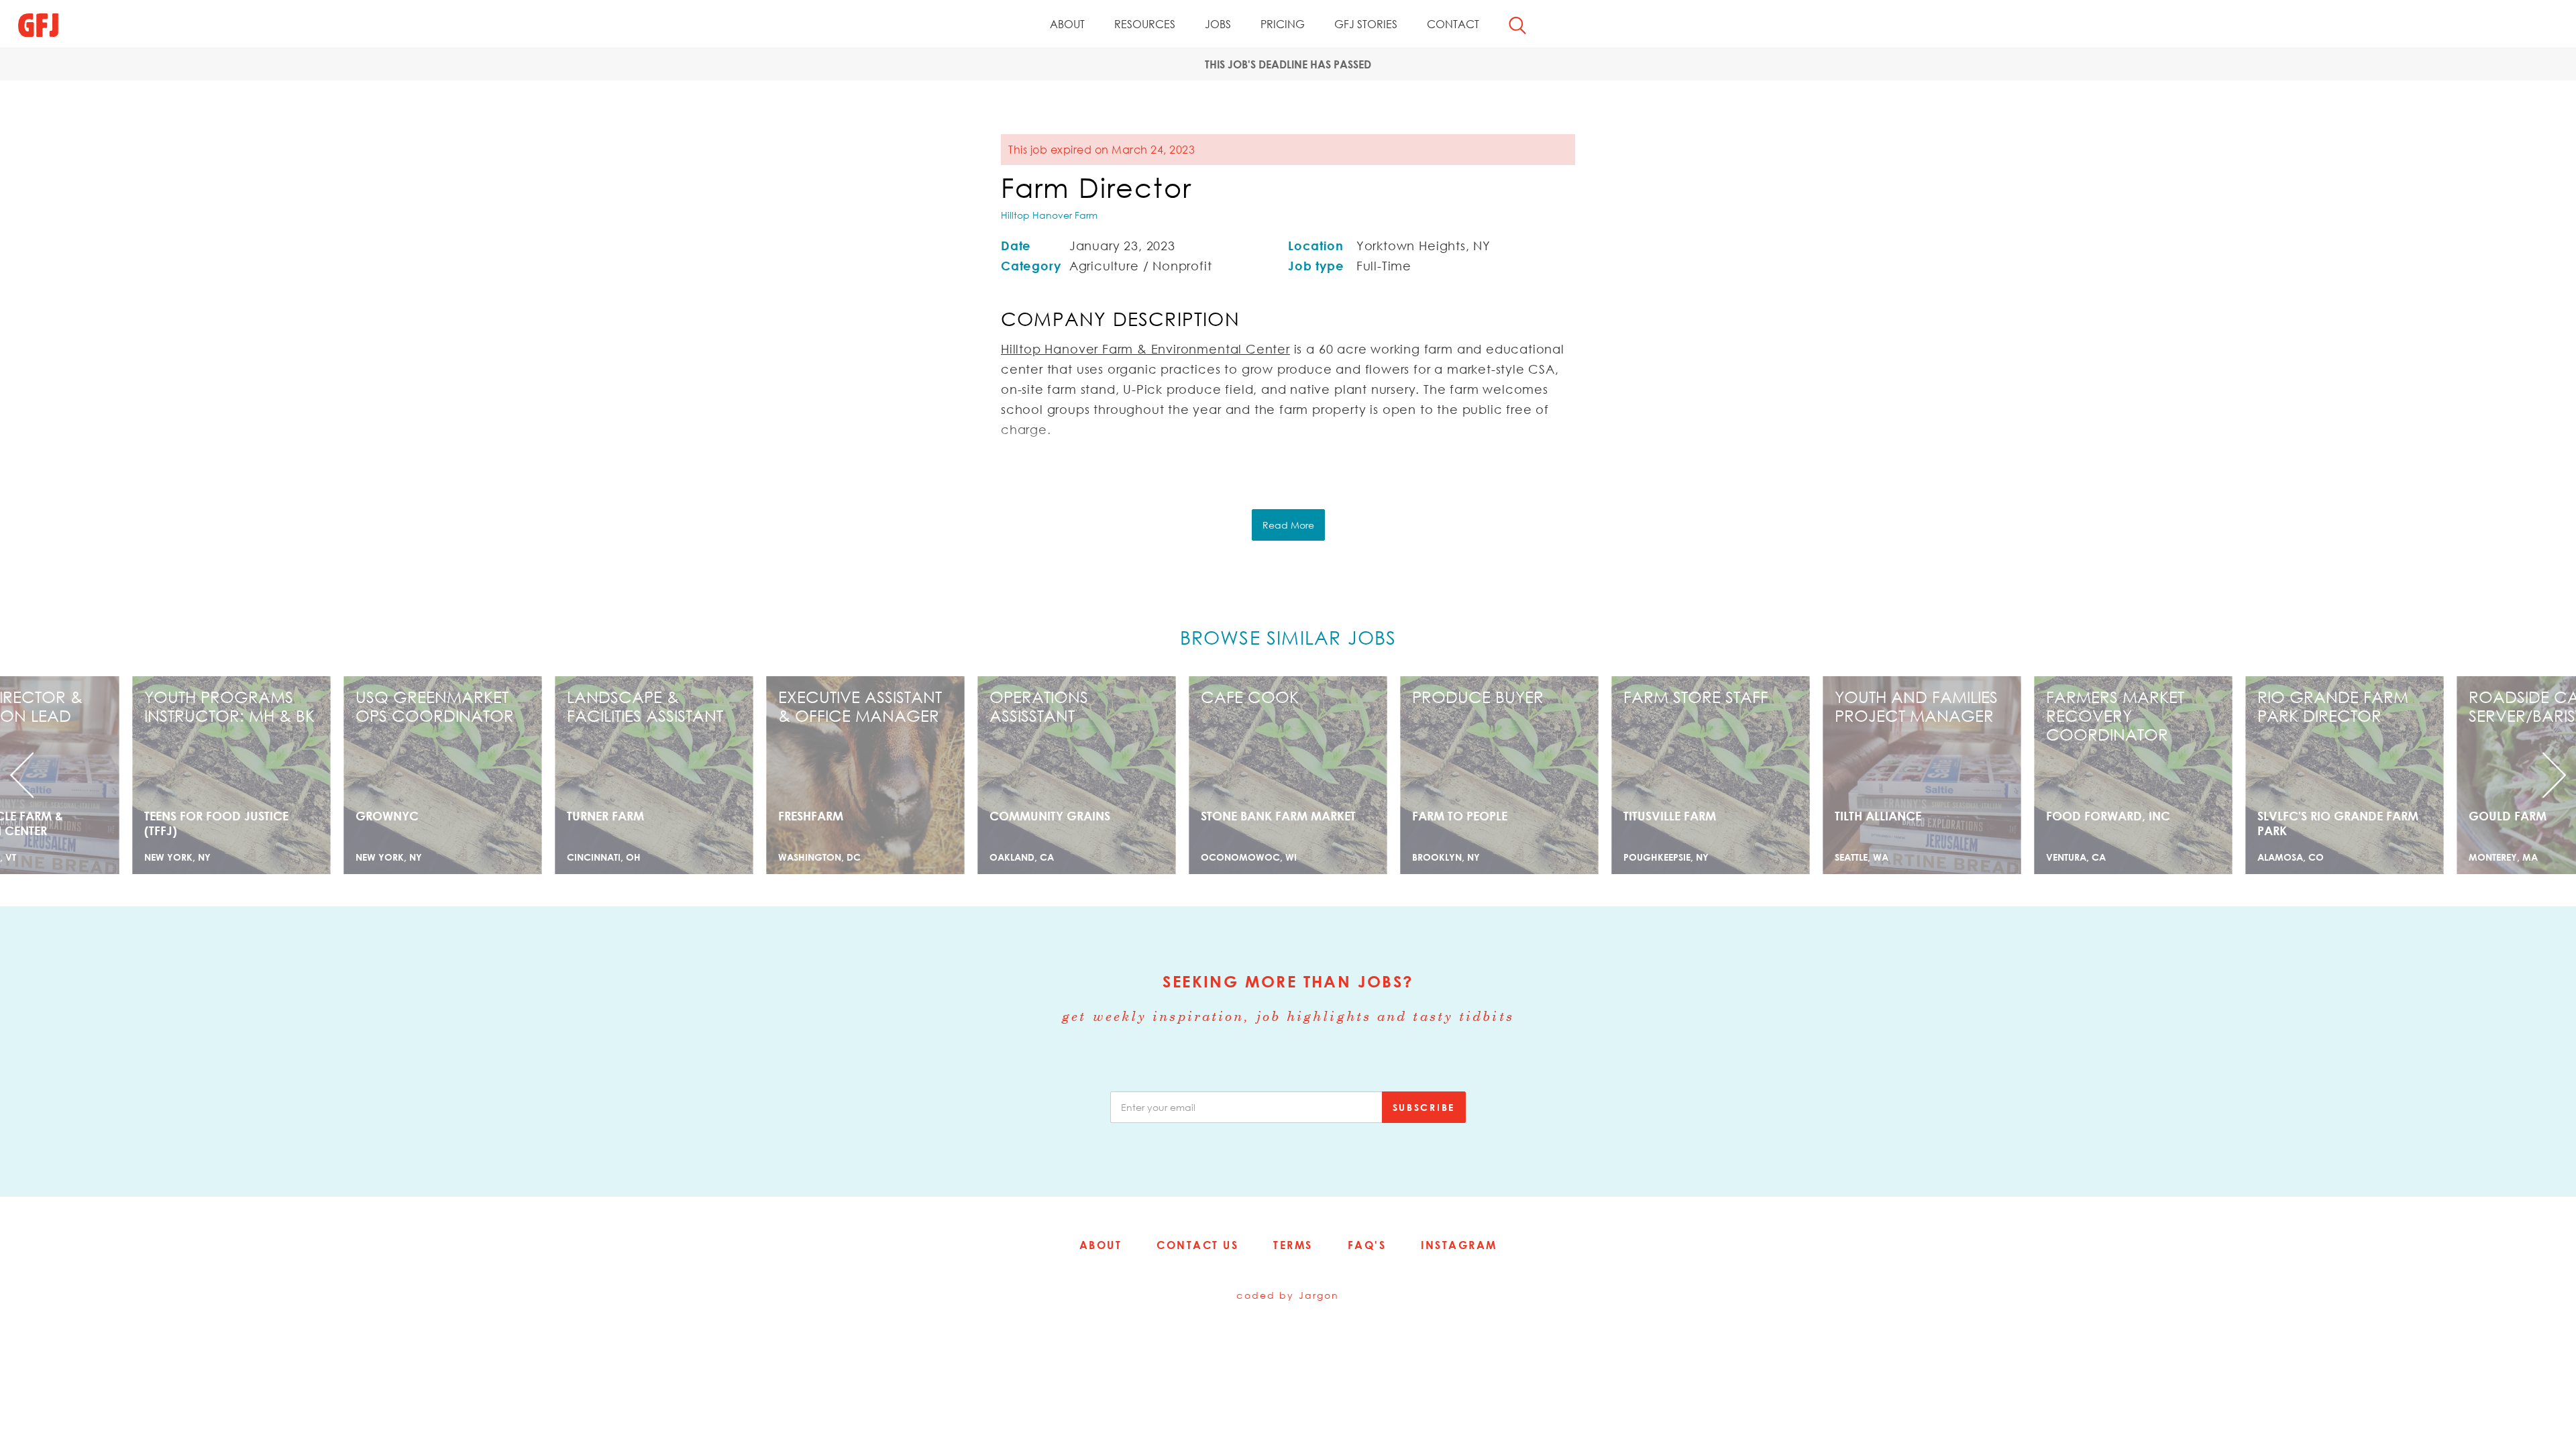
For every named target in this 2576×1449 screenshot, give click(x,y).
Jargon (1319, 1295)
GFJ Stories (1366, 24)
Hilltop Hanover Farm (1049, 215)
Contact (1453, 24)
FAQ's (1367, 1245)
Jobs (1218, 24)
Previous (193, 775)
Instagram (1459, 1245)
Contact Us (1197, 1245)
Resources (1145, 24)
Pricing (1283, 24)
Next (2383, 775)
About (1067, 24)
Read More (1288, 525)
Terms (1293, 1245)
